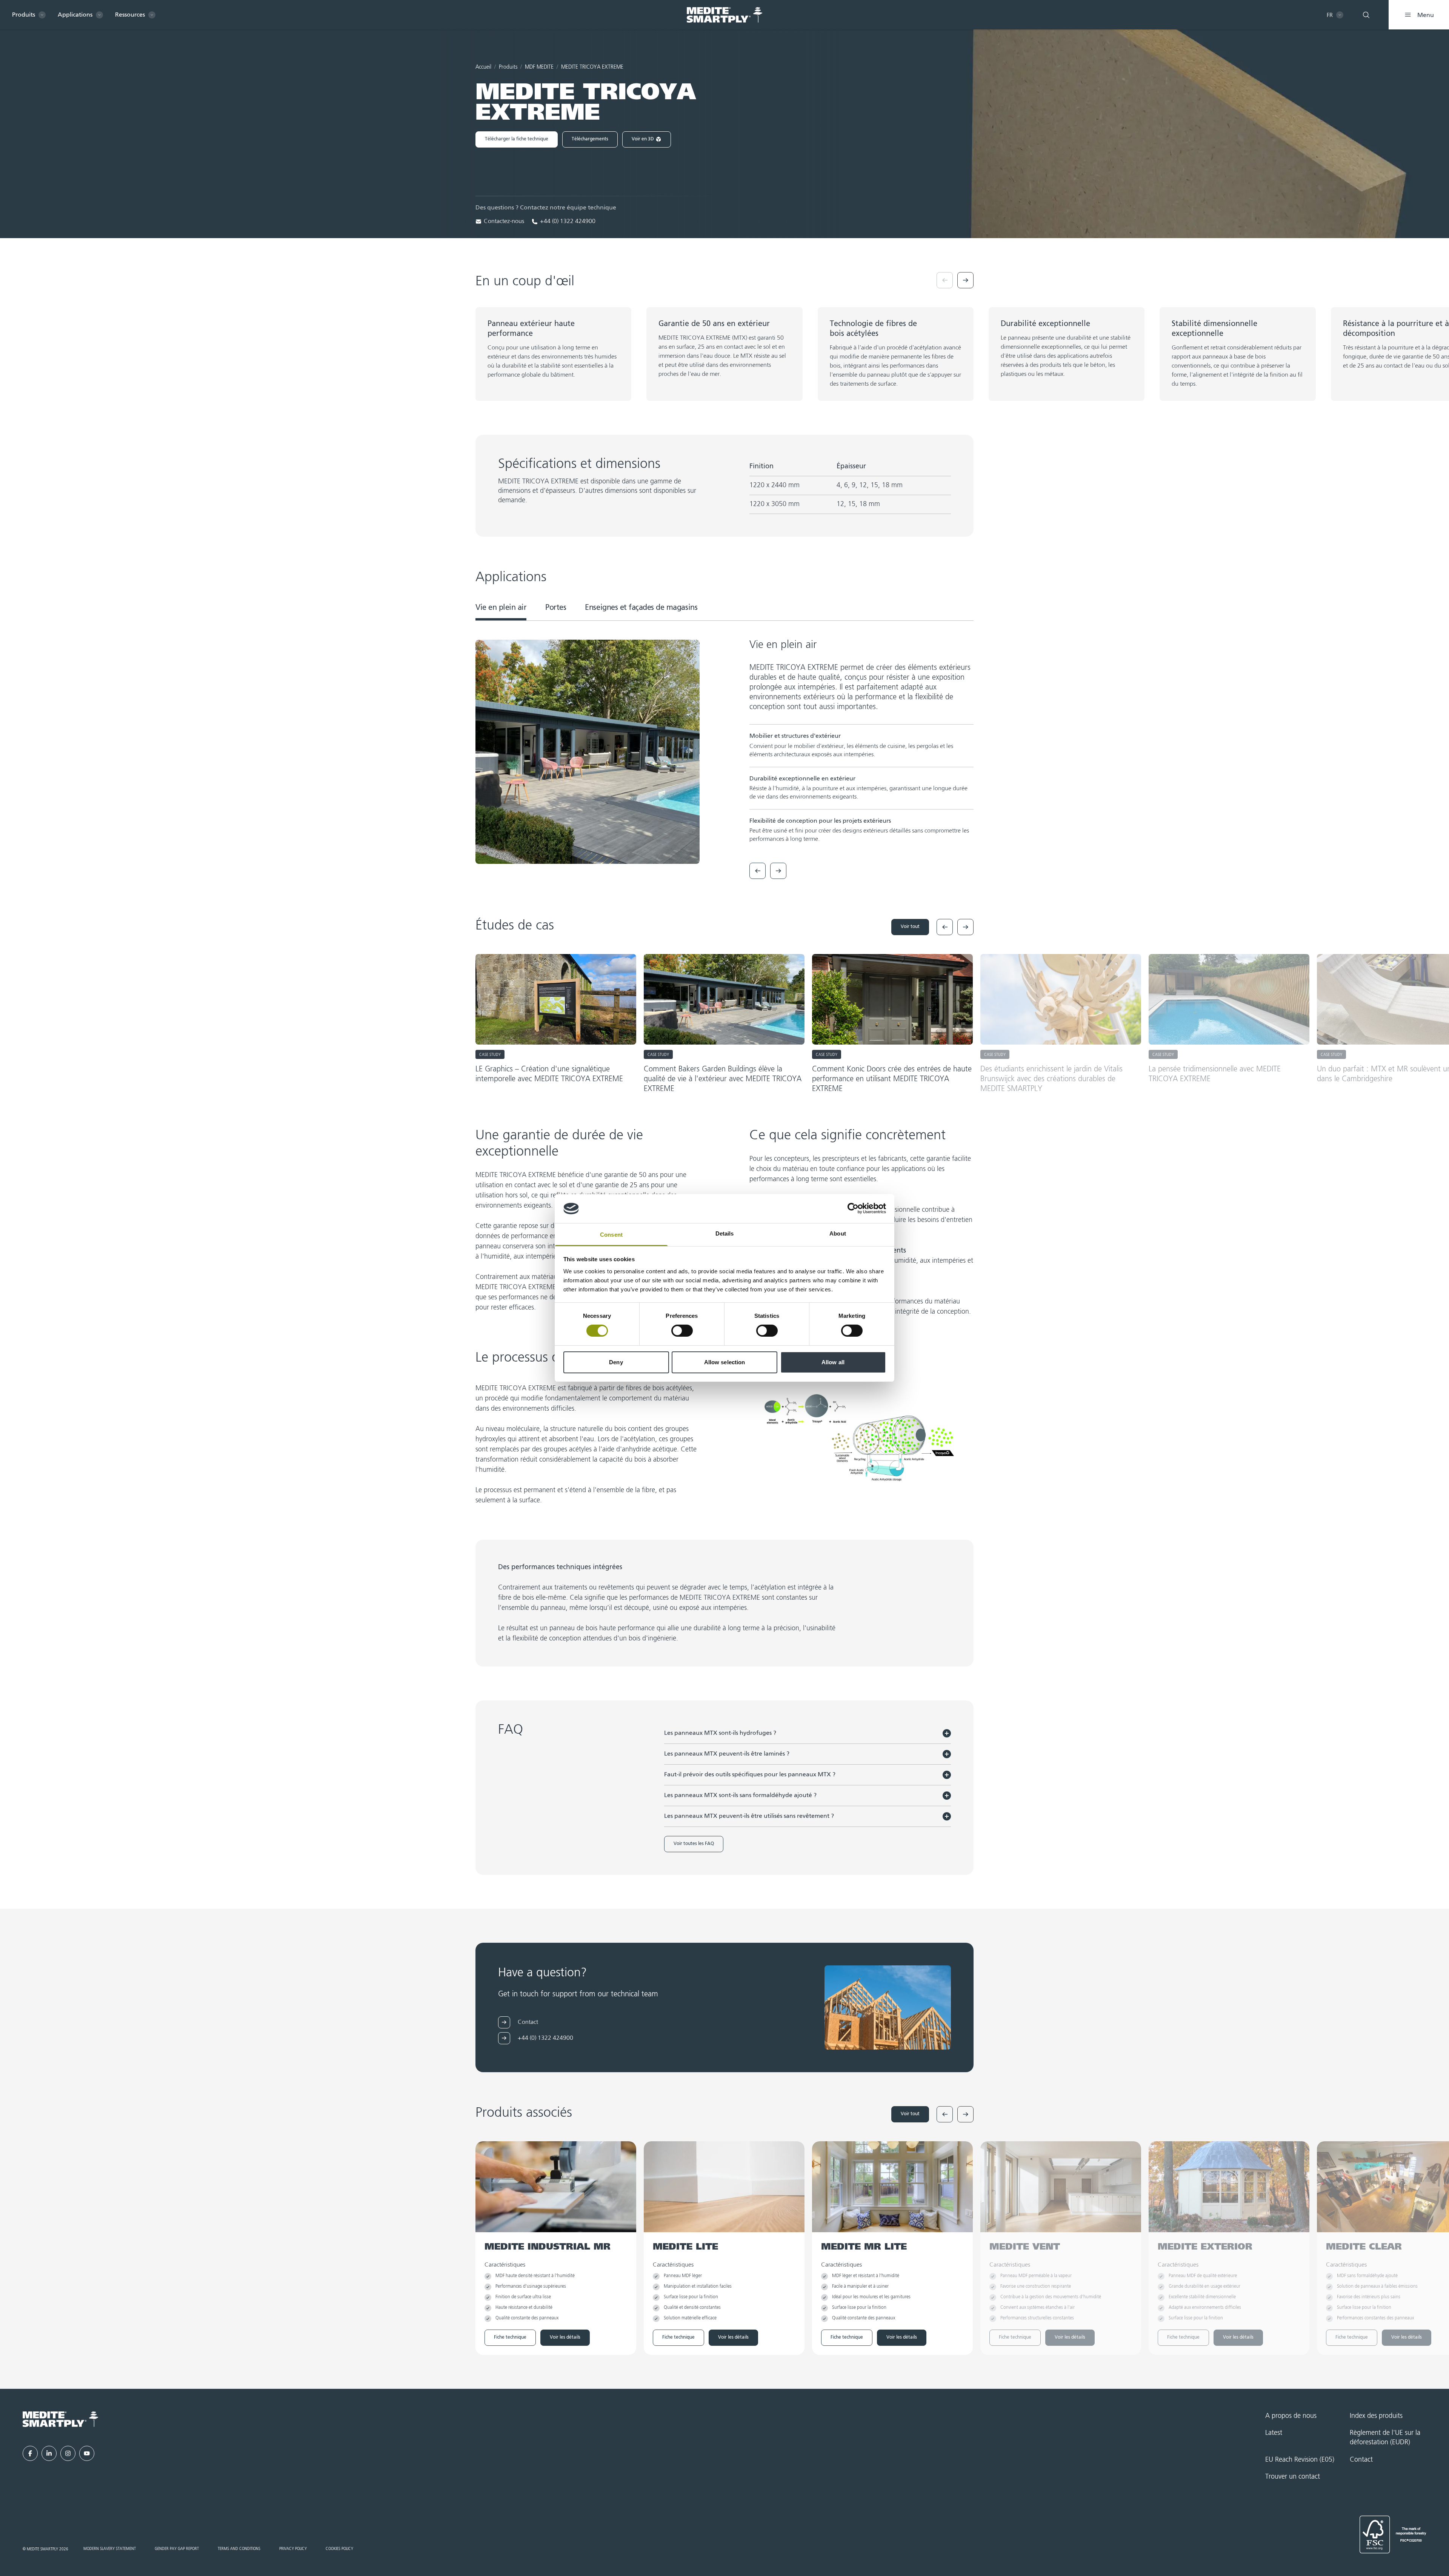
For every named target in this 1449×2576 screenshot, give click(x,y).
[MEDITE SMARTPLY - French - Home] (724, 15)
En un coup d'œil (586, 2560)
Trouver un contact (1293, 2477)
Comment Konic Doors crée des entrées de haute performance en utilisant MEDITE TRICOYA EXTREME (892, 1079)
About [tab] (838, 1233)
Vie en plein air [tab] (501, 608)
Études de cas (774, 2560)
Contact (1361, 2460)
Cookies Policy (339, 2549)
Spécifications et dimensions (659, 2560)
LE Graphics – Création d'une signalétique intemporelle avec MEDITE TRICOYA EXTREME (549, 1074)
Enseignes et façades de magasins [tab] (641, 608)
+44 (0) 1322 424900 (568, 222)
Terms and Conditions (239, 2549)
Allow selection (725, 1362)
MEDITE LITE (685, 2247)
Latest (1274, 2433)
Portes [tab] (556, 608)
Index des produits (1376, 2416)
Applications (726, 2560)
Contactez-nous (504, 222)
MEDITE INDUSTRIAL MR (548, 2247)
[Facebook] (30, 2453)
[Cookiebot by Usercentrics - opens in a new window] (853, 1208)
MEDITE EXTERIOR (1205, 2247)
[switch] (682, 1331)
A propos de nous (1291, 2416)
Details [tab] (725, 1233)
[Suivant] (965, 280)
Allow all (833, 1362)
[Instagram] (68, 2453)
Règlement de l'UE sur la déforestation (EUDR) (1385, 2438)
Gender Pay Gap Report (177, 2549)
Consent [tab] (611, 1235)
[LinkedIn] (49, 2453)
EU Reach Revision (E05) (1300, 2460)
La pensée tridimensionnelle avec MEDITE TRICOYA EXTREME (1215, 1074)
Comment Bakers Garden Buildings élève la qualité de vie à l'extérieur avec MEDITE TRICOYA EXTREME (723, 1079)
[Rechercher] (1366, 15)
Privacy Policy (293, 2549)
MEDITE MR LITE (864, 2247)
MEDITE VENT (1025, 2247)
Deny (616, 1362)
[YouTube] (87, 2453)
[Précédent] (945, 280)
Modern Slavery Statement (110, 2549)
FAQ (813, 2560)
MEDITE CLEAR (1364, 2247)
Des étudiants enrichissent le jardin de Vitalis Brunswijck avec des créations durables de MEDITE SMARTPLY (1051, 1079)
